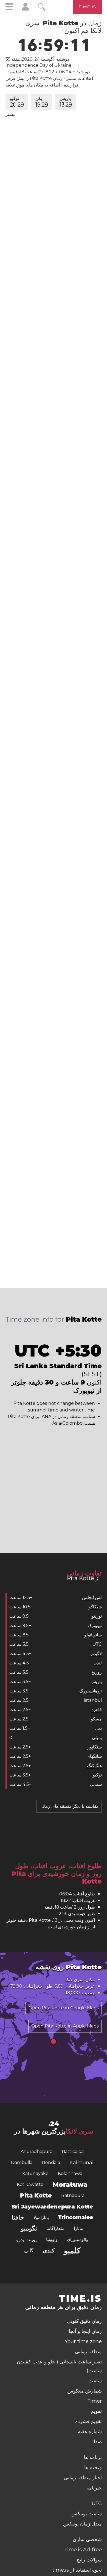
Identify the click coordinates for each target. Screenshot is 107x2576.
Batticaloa (73, 2152)
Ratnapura (73, 2195)
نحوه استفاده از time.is (77, 2570)
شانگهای (94, 1756)
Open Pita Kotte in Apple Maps (65, 2026)
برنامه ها (93, 2457)
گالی (29, 2251)
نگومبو (29, 2228)
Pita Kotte (36, 2195)
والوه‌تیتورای (78, 2239)
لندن (98, 1663)
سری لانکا (80, 2131)
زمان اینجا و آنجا (85, 2331)
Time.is (88, 7)
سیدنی (96, 1784)
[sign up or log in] (25, 9)
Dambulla (22, 2163)
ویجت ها (93, 2468)
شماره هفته (90, 2432)
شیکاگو (95, 1607)
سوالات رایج (89, 2560)
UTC (97, 1644)
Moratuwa (70, 2185)
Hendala (51, 2163)
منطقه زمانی (88, 2352)
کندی (49, 2251)
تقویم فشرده (88, 2421)
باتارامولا (41, 2217)
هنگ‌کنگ (94, 1766)
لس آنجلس (92, 1598)
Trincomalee (76, 2217)
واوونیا (52, 2239)
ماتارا (79, 2228)
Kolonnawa (70, 2173)
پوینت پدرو (26, 2240)
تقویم (96, 2411)
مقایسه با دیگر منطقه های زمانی (69, 1806)
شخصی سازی (87, 2539)
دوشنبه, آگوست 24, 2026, (37, 59)
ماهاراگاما (55, 2228)
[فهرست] (9, 8)
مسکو (96, 1719)
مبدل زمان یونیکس (82, 2524)
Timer (95, 2401)
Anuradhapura (36, 2152)
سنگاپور (95, 1747)
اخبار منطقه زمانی (83, 2478)
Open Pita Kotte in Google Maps (64, 2008)
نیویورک (95, 1626)
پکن (42, 102)
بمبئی (97, 1738)
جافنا (18, 2217)
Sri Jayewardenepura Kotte (52, 2207)
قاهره (97, 1710)
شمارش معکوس (85, 2391)
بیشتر (11, 114)
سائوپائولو (93, 1635)
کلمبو (72, 2251)
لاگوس (96, 1654)
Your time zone (83, 2341)
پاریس (66, 102)
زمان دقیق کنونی (84, 2321)
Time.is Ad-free (83, 2550)
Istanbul (93, 1700)
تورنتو (97, 1616)
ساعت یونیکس (87, 2514)
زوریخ (97, 1672)
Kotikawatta (30, 2184)
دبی (98, 1728)
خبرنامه (94, 2488)
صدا (98, 2442)
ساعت (95, 2381)
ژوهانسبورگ (91, 1691)
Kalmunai (81, 2163)
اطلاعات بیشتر (80, 78)
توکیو (17, 102)
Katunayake (35, 2173)
